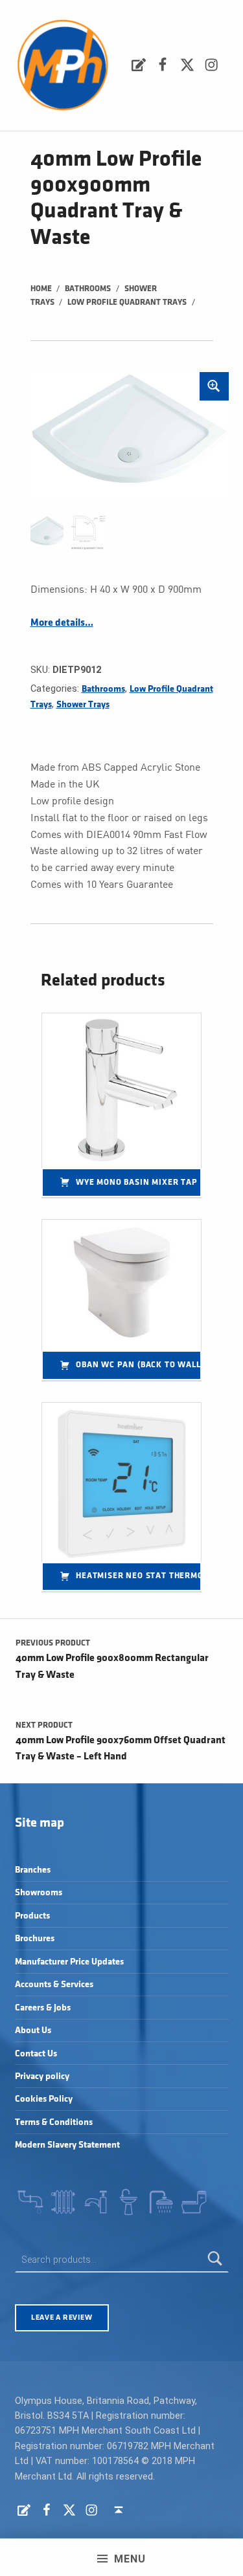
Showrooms (39, 1892)
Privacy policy (42, 2076)
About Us (33, 2030)
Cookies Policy (44, 2099)
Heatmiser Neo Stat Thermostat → (139, 1576)
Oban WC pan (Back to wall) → (139, 1365)
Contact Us (36, 2053)
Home (41, 289)
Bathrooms (88, 289)
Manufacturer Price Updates (69, 1962)
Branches (33, 1870)
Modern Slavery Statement (67, 2145)
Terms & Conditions (54, 2122)
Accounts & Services (54, 1984)
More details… (62, 623)
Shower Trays (83, 704)
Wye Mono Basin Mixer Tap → (139, 1182)
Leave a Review (62, 2317)
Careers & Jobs (43, 2008)
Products (32, 1916)
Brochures (35, 1938)
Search (215, 2260)
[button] (214, 386)
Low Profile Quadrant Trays (127, 302)
